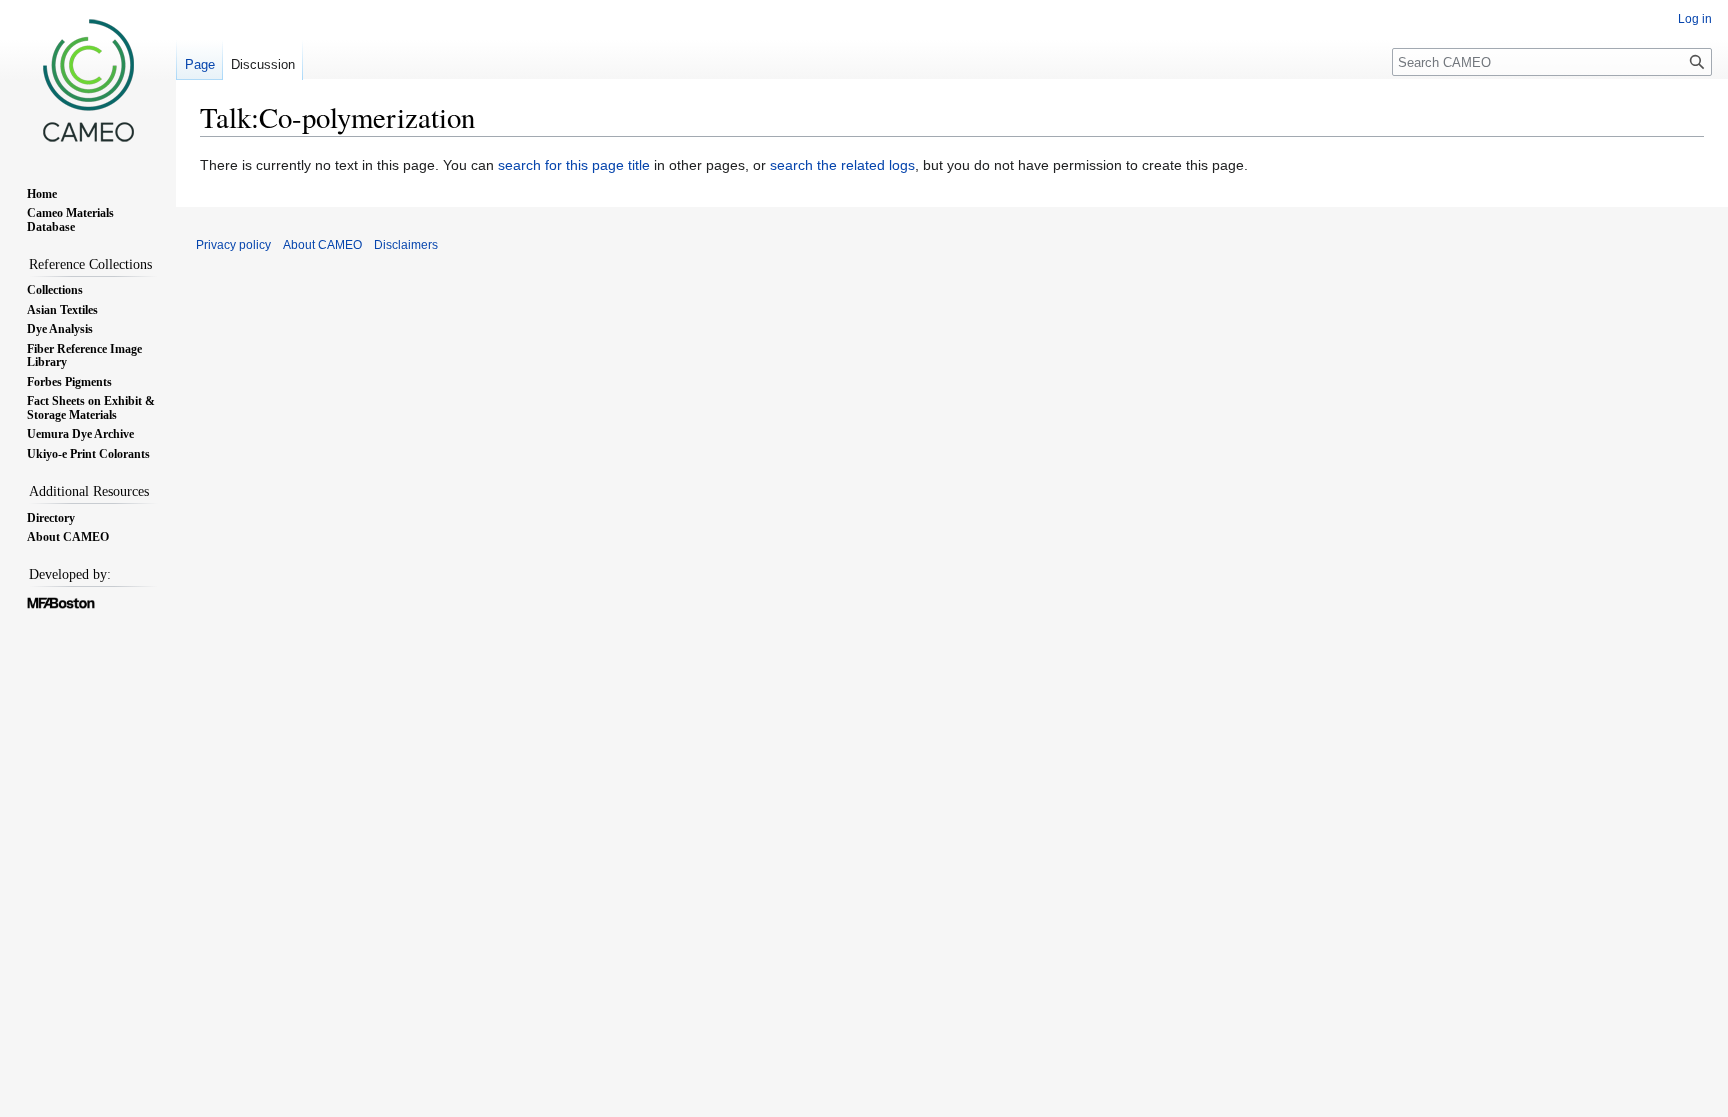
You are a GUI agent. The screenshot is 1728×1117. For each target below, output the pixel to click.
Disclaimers (406, 245)
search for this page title (574, 165)
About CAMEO (322, 245)
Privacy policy (233, 245)
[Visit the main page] (88, 80)
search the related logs (842, 165)
